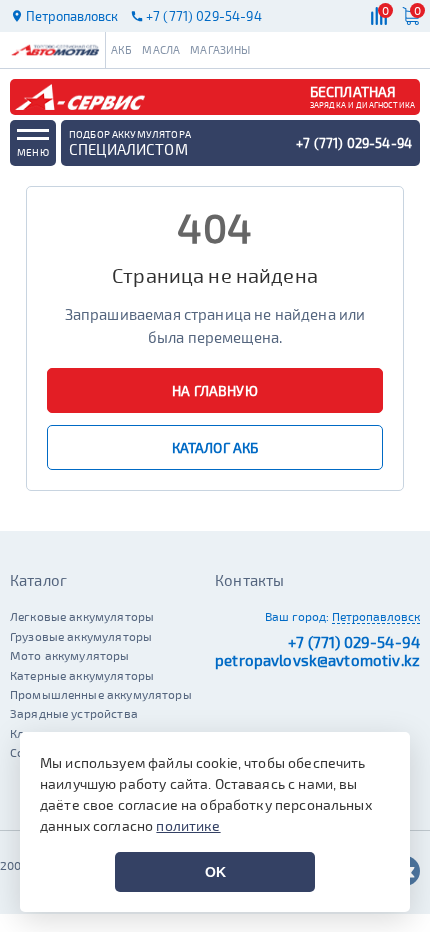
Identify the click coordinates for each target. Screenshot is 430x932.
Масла (161, 49)
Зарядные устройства (74, 713)
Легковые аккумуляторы (82, 616)
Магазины (220, 49)
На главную (215, 390)
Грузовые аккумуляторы (81, 636)
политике (188, 825)
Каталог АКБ (215, 447)
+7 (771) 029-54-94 (354, 642)
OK (215, 872)
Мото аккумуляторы (70, 655)
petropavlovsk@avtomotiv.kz (317, 660)
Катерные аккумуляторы (82, 675)
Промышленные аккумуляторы (101, 694)
